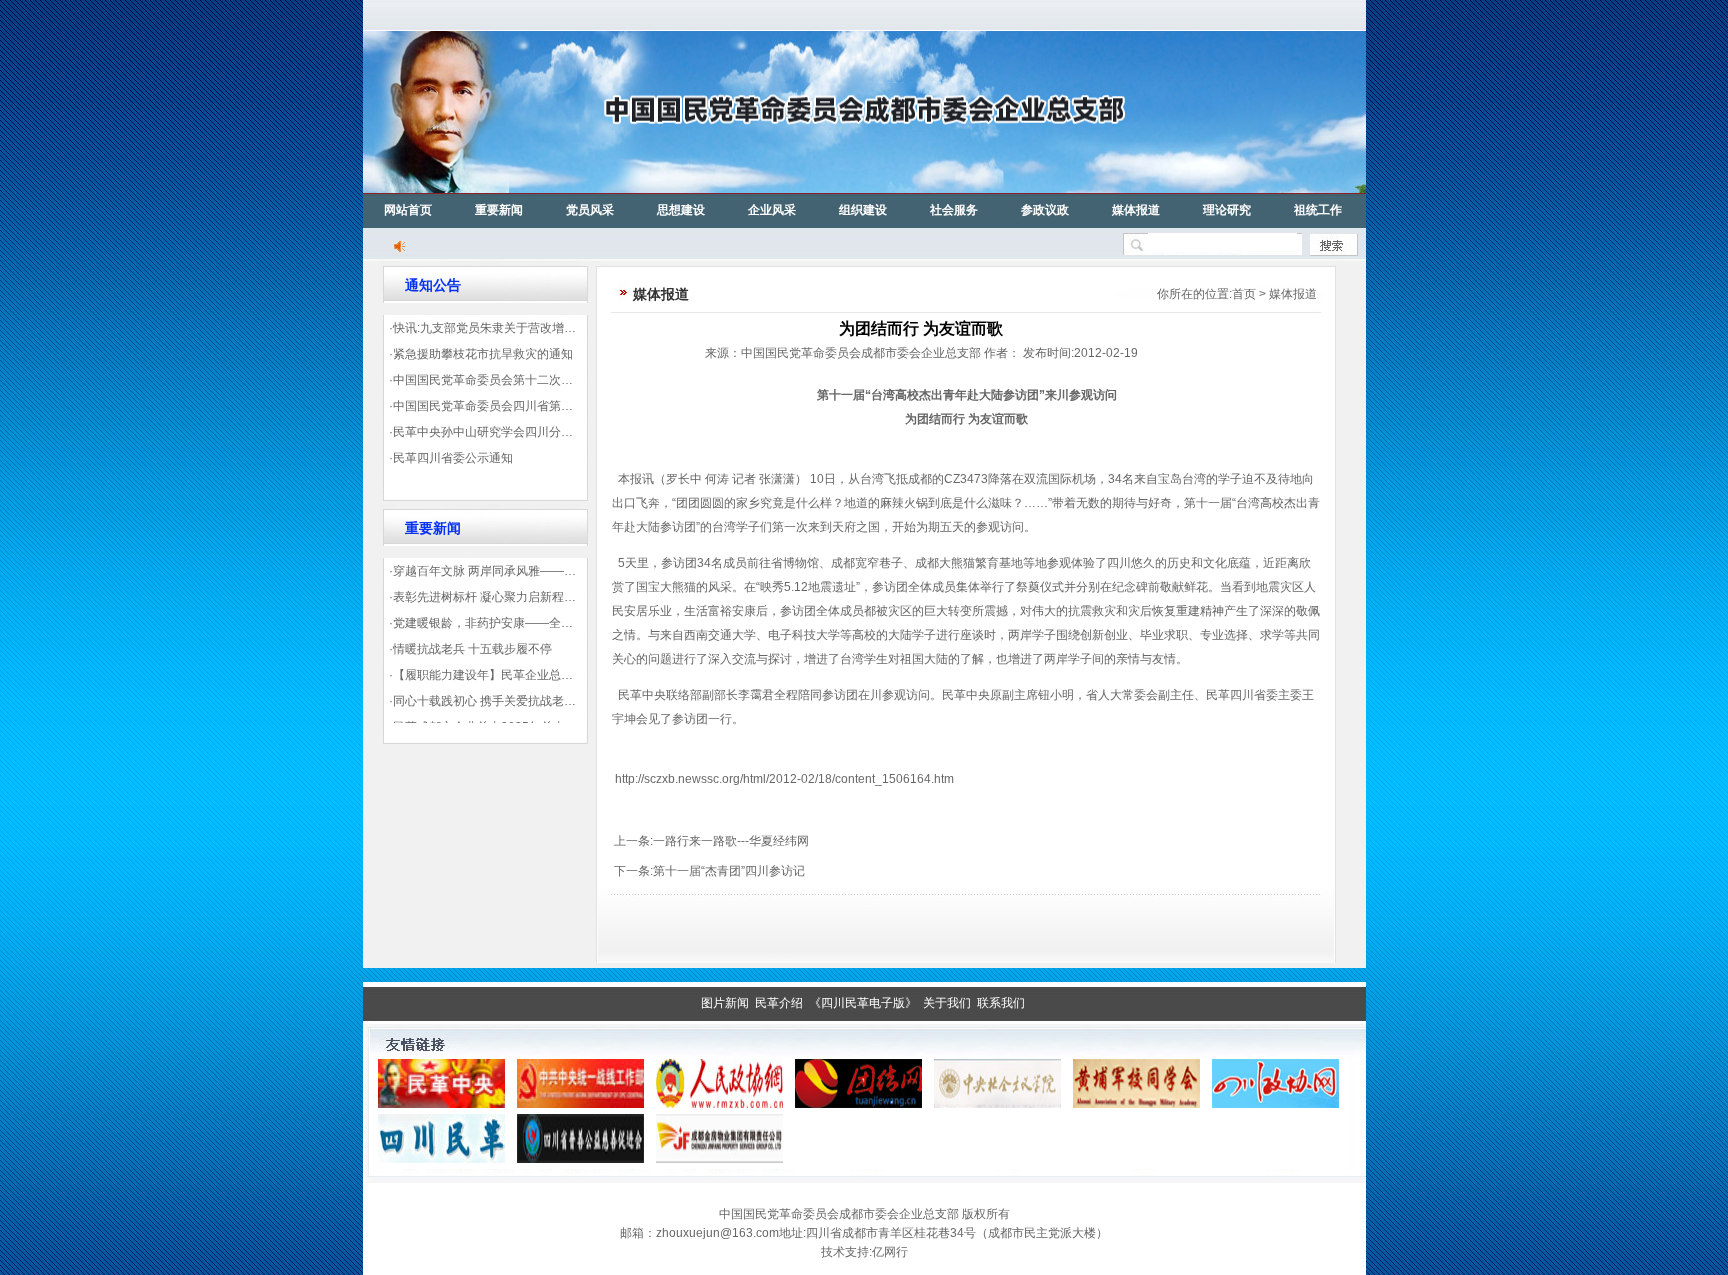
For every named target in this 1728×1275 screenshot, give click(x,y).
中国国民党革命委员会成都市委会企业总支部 (839, 1214)
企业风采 (772, 210)
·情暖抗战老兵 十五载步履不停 (470, 649)
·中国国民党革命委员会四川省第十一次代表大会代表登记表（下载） (571, 406)
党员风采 (590, 210)
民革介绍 (779, 1003)
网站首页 (408, 210)
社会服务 (954, 210)
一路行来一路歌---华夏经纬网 (731, 841)
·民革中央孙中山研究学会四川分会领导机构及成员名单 (535, 432)
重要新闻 (499, 210)
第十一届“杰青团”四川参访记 (729, 871)
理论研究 (1227, 210)
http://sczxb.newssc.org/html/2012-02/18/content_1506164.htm (784, 779)
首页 (1244, 294)
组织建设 (863, 210)
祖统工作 (1318, 210)
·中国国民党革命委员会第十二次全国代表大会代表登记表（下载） (565, 380)
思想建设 (681, 210)
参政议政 (1045, 210)
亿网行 (890, 1252)
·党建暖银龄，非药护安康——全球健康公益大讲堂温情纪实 (547, 623)
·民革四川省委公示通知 (451, 458)
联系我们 (1001, 1003)
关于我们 (947, 1003)
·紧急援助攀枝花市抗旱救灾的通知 (481, 354)
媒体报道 (1136, 210)
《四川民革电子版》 (863, 1003)
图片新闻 (725, 1003)
